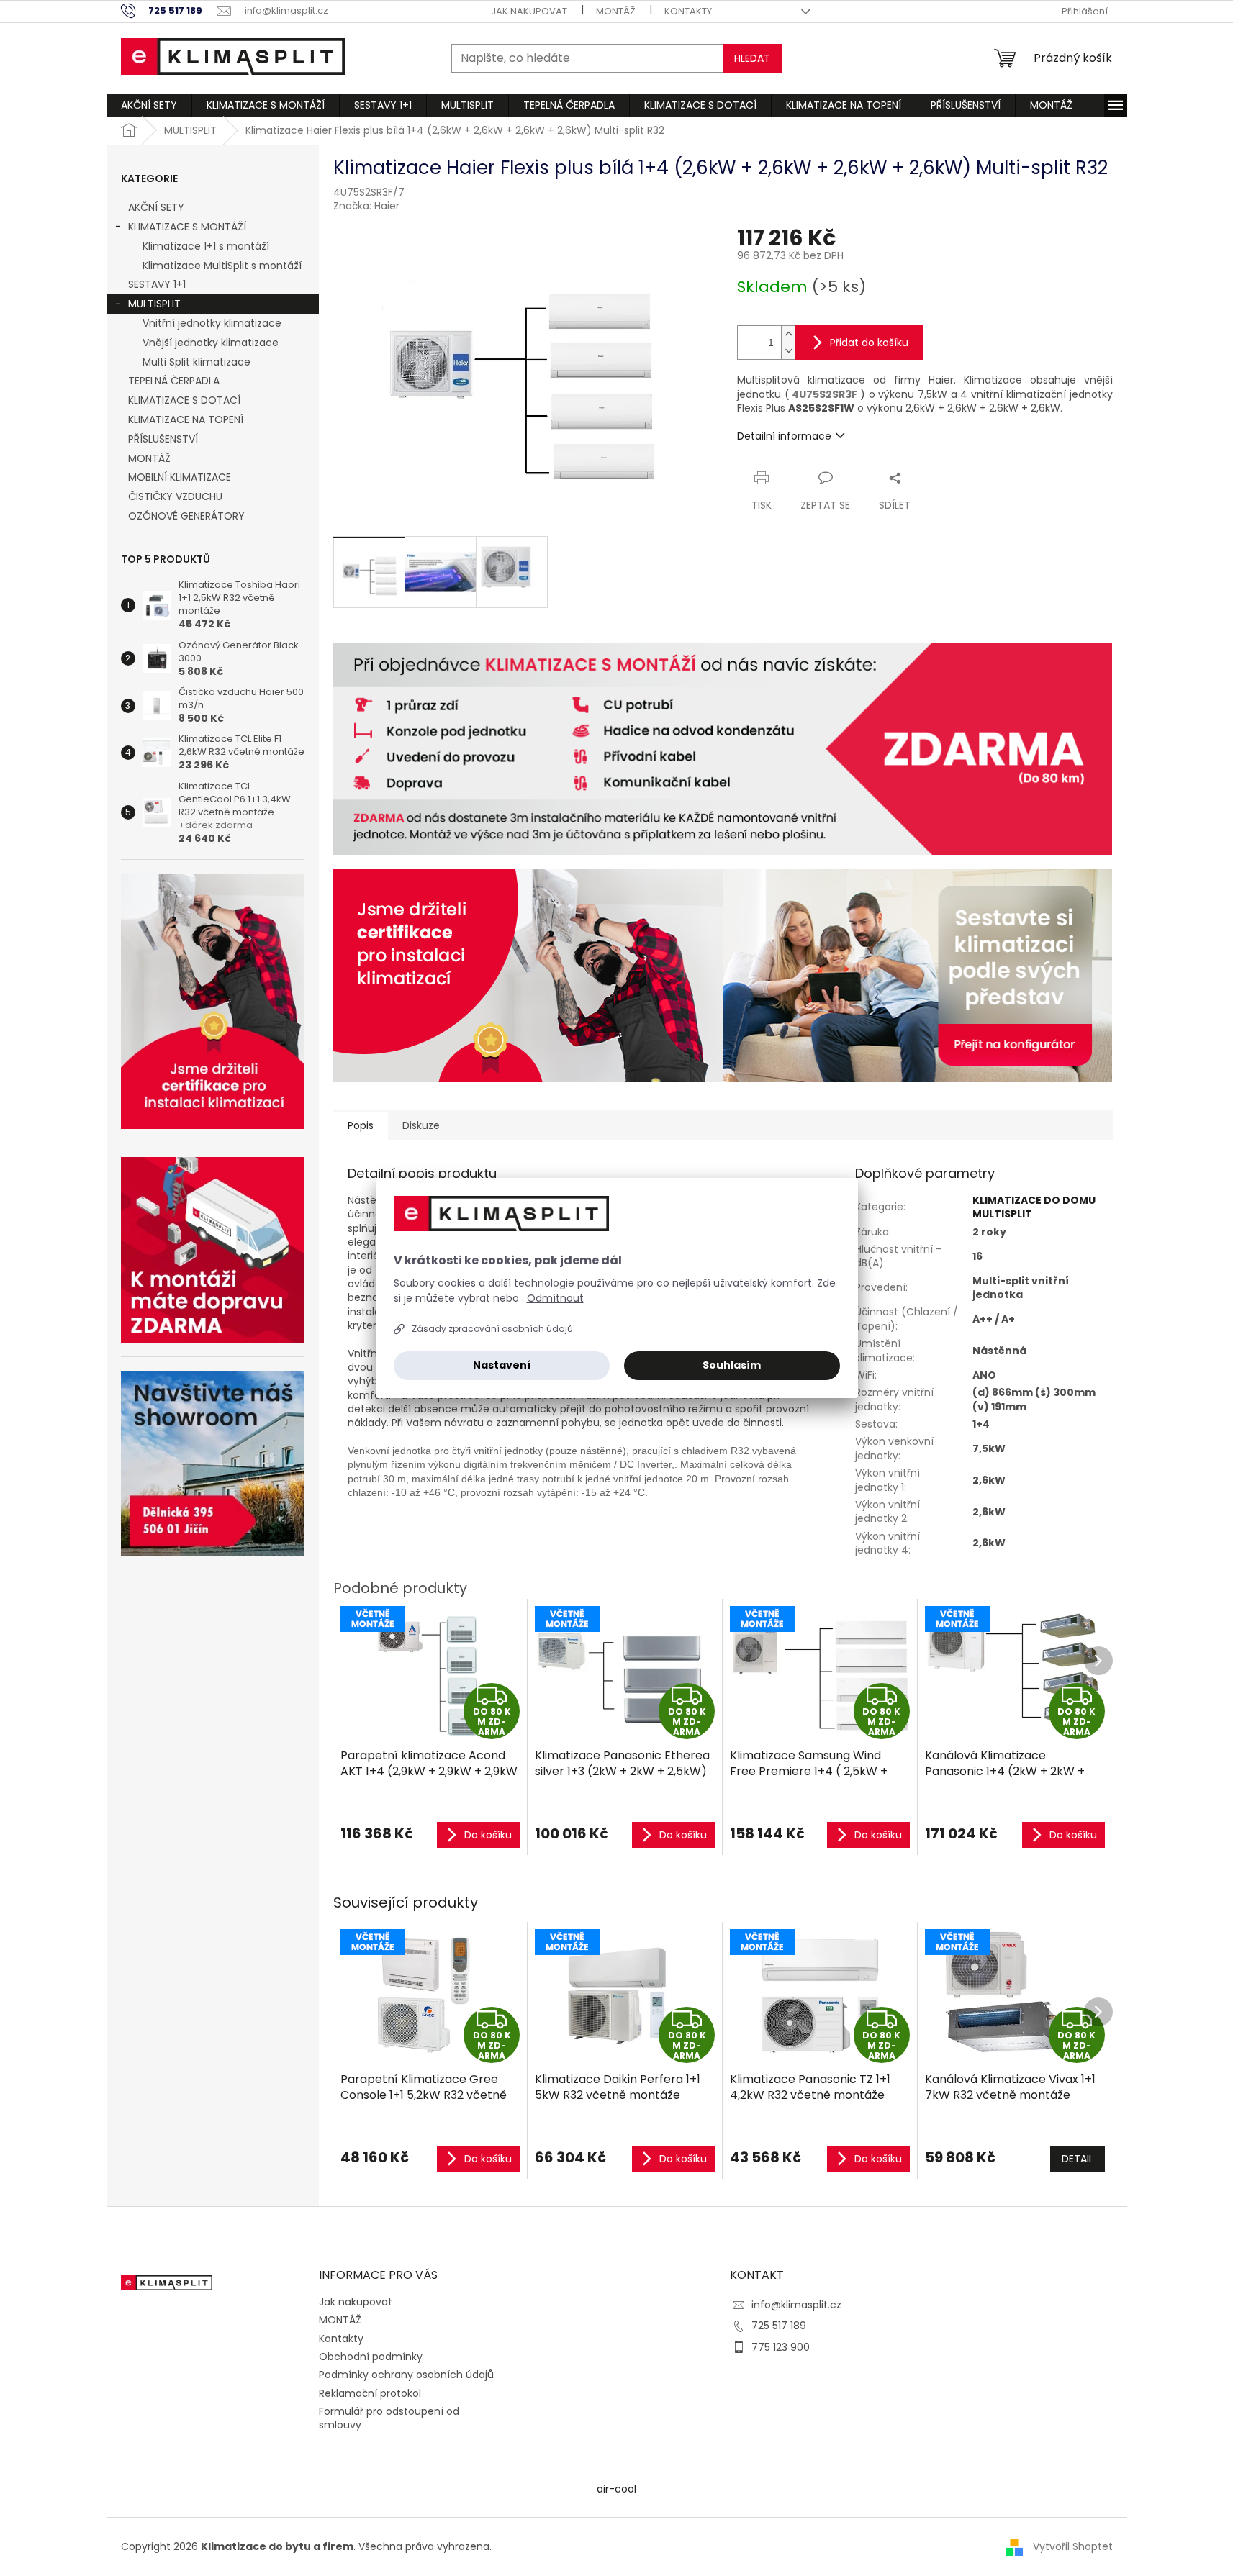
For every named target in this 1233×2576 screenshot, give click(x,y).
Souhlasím (732, 1365)
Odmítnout (555, 1298)
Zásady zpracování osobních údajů (492, 1329)
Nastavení (502, 1365)
